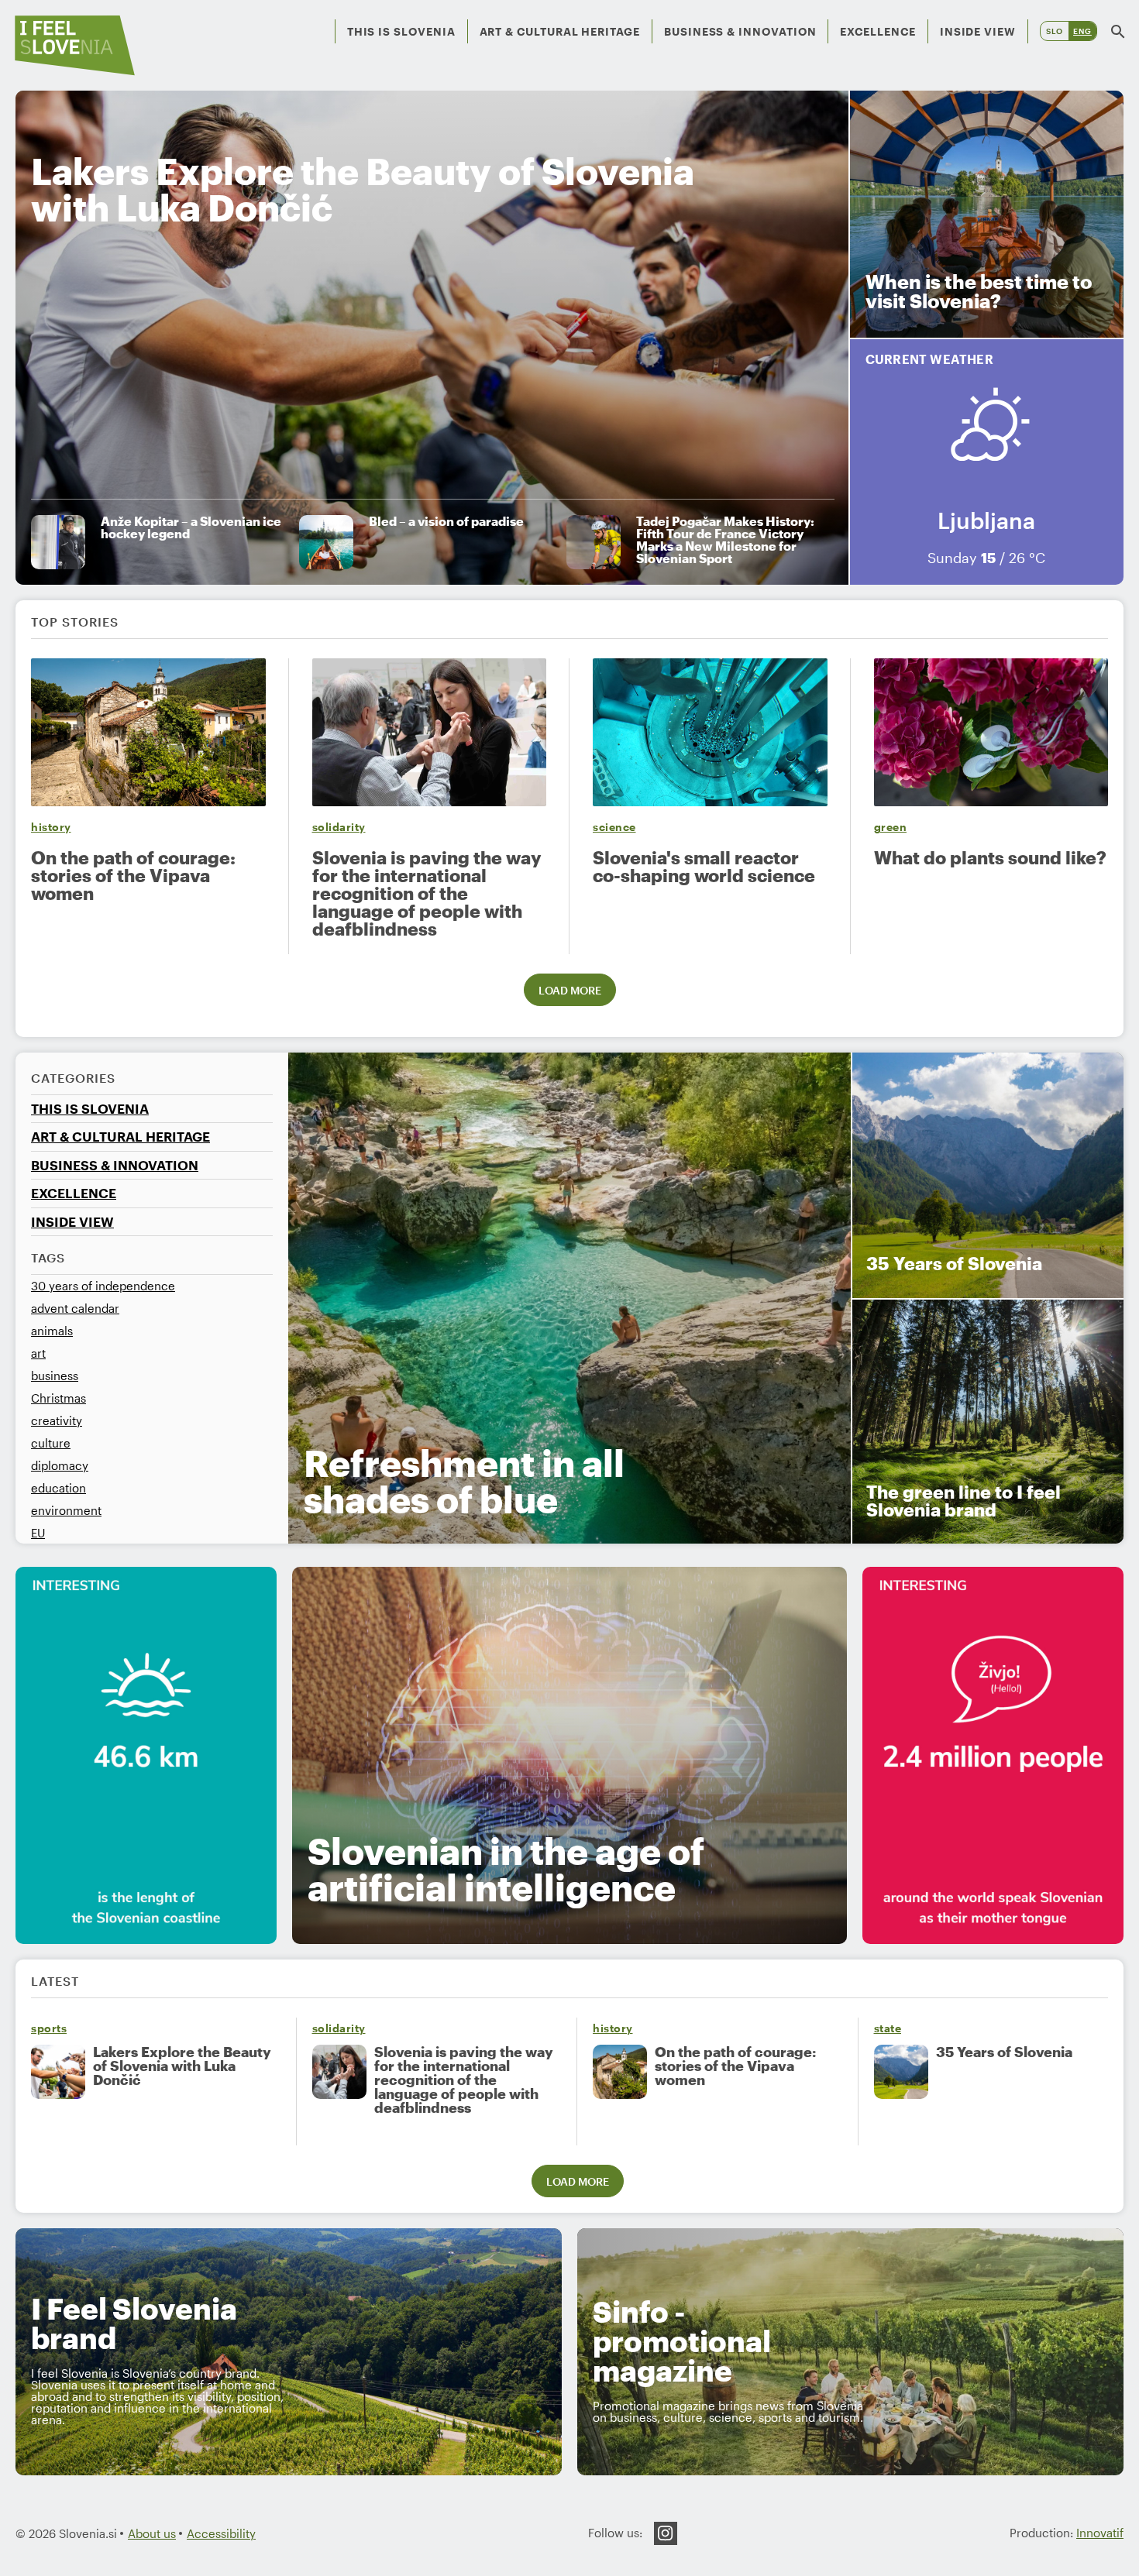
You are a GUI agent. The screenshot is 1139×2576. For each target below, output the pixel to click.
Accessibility (221, 2533)
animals (52, 1331)
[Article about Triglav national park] (146, 1755)
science (614, 827)
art (38, 1353)
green (891, 827)
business (55, 1376)
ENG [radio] (1082, 31)
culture (51, 1443)
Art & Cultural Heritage (560, 31)
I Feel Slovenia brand (134, 2323)
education (58, 1488)
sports (49, 2028)
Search (1118, 31)
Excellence (877, 31)
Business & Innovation (740, 31)
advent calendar (75, 1308)
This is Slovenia (401, 31)
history (51, 827)
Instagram (666, 2533)
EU (38, 1533)
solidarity (339, 827)
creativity (57, 1420)
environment (66, 1510)
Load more (570, 990)
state (888, 2028)
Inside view (978, 31)
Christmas (58, 1398)
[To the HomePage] (75, 45)
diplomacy (60, 1465)
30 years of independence (103, 1286)
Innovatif (1100, 2533)
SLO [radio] (1055, 31)
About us (152, 2533)
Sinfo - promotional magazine (682, 2341)
